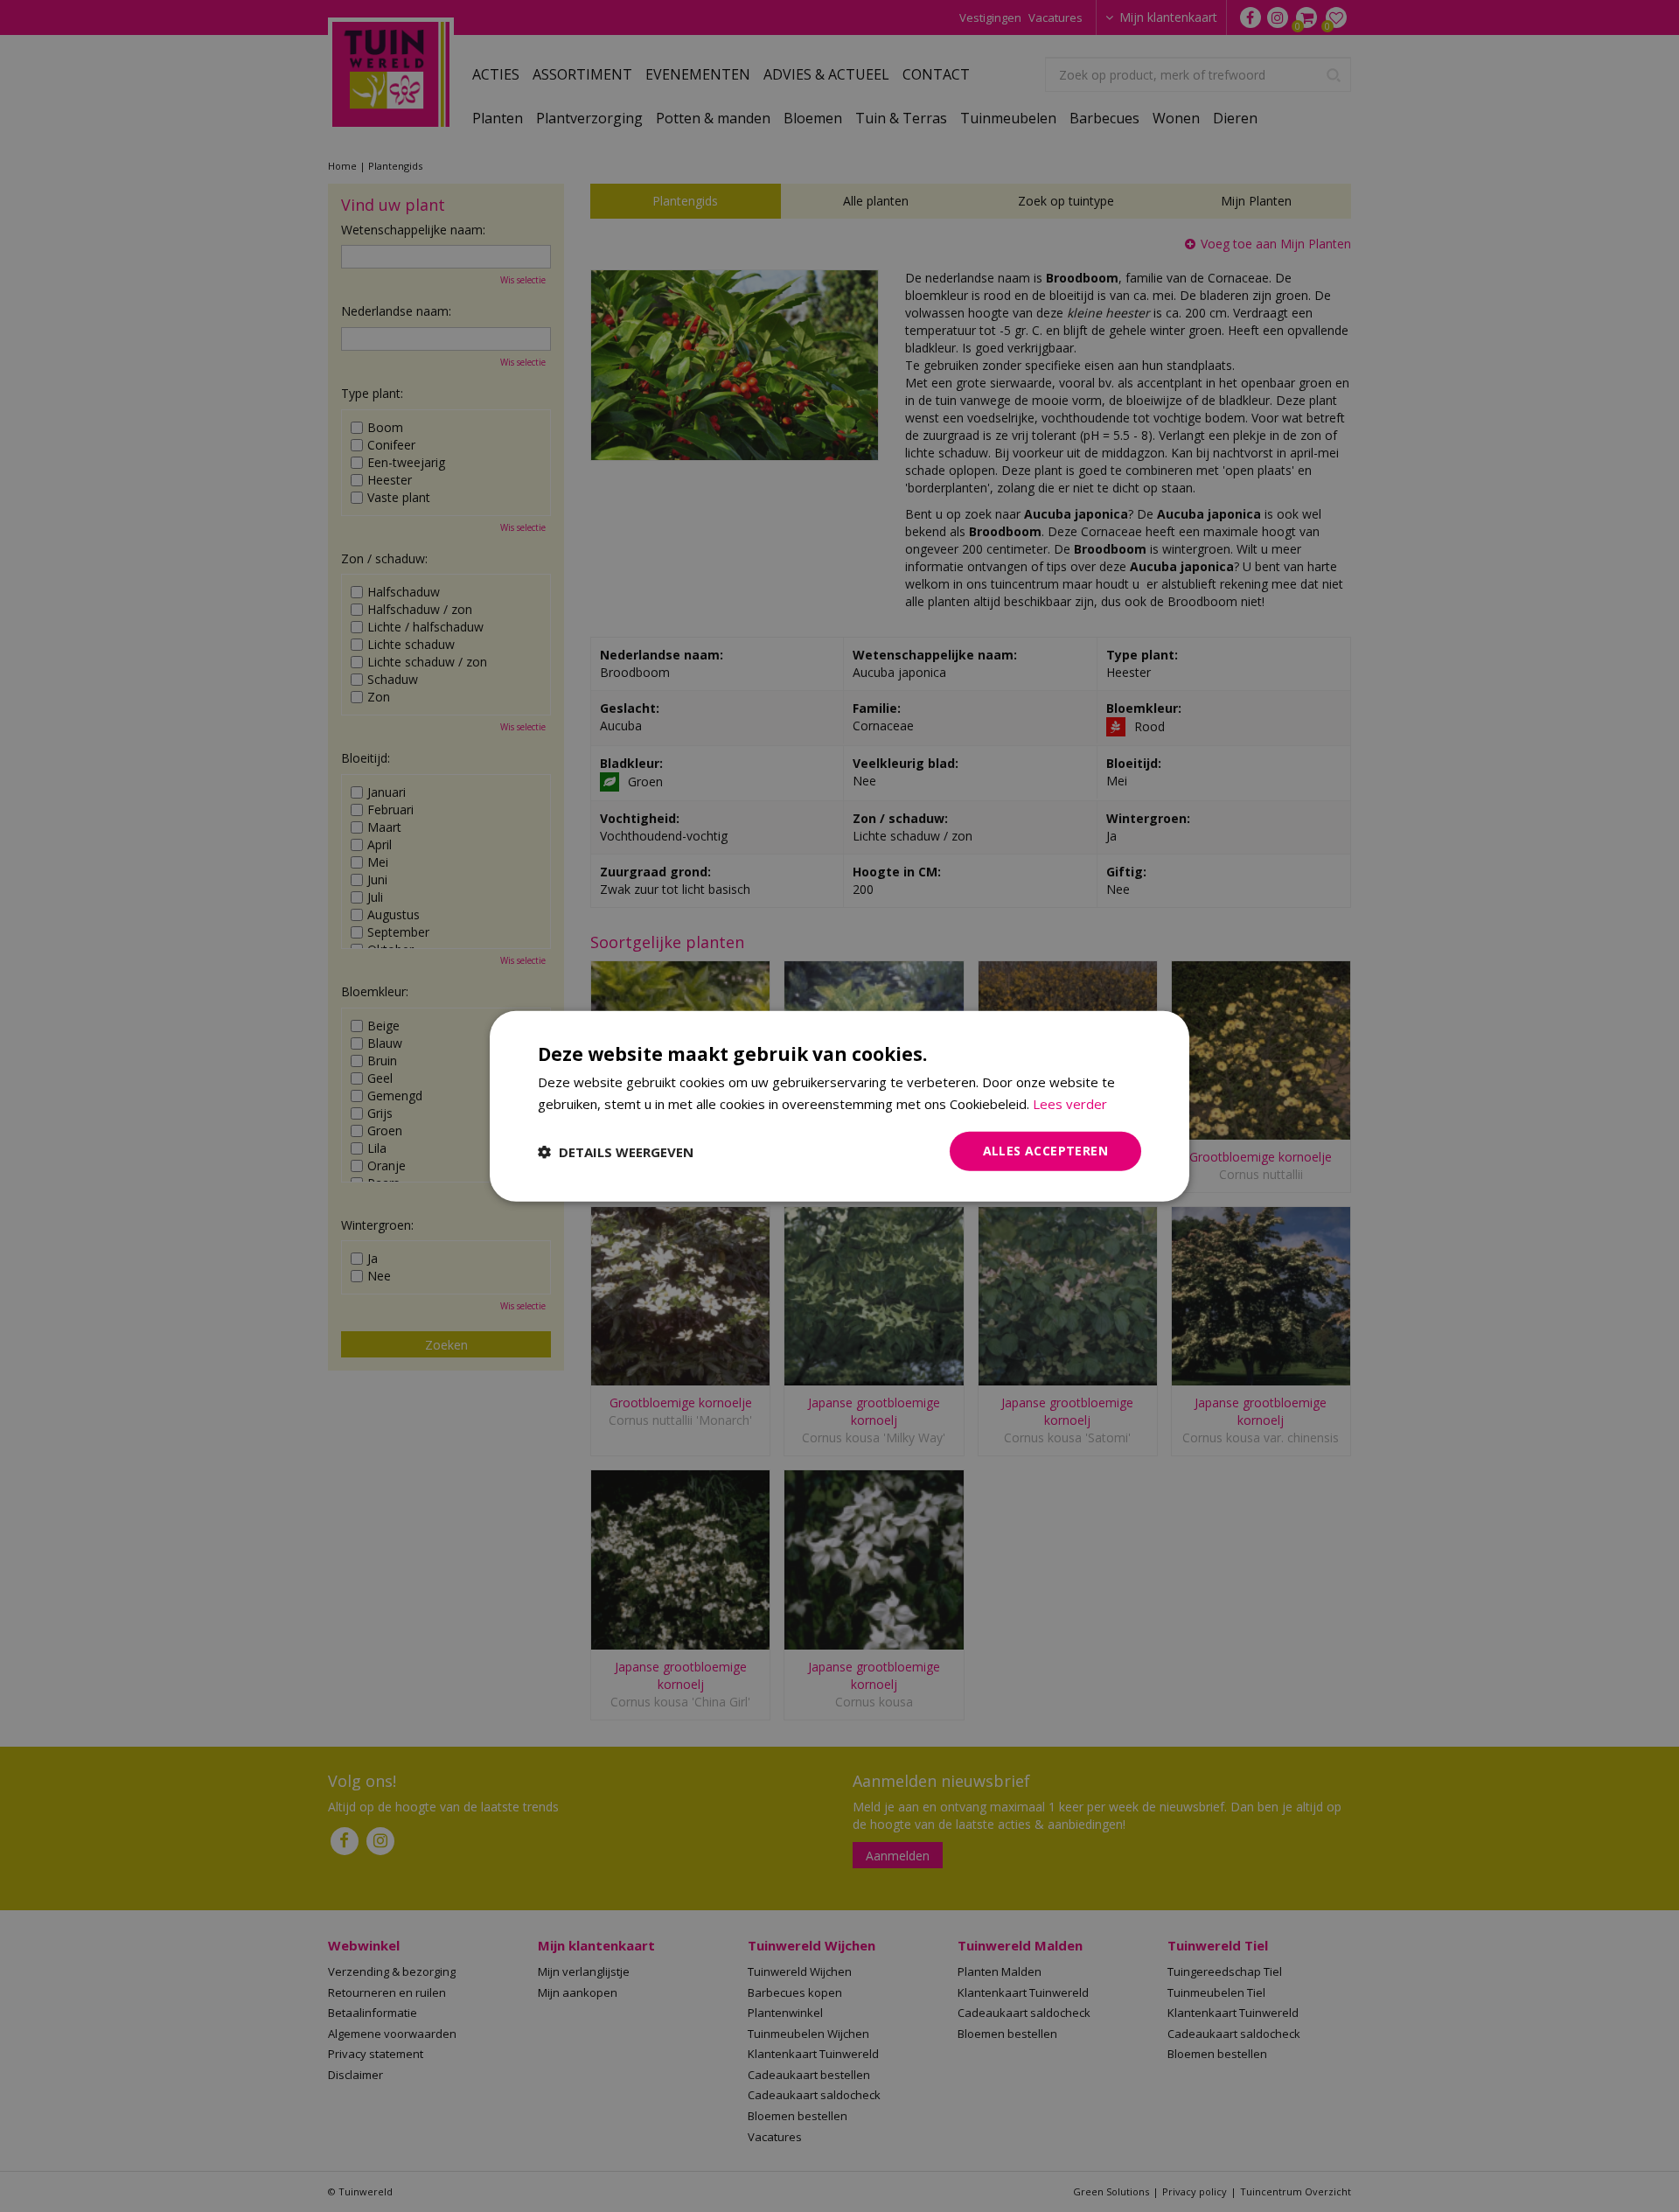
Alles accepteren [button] (1045, 1151)
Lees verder (1070, 1103)
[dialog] (839, 1106)
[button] (616, 1151)
